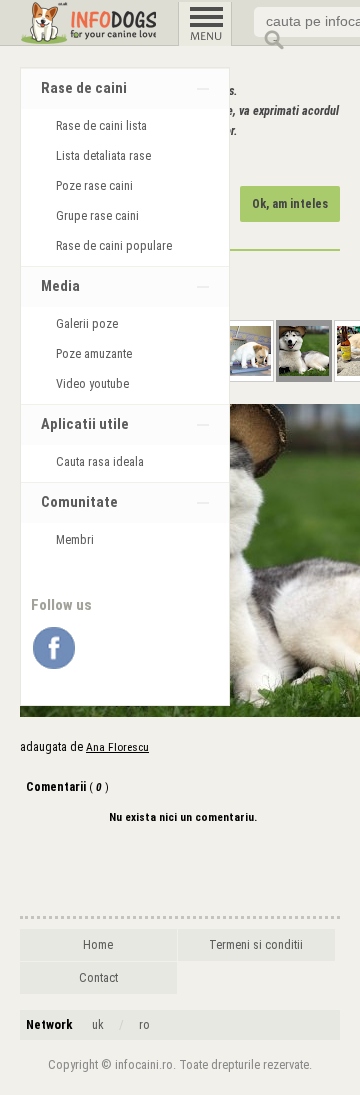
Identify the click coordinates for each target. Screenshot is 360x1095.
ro (144, 1025)
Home (98, 945)
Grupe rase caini (97, 216)
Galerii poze (87, 324)
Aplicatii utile (85, 424)
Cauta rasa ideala (100, 462)
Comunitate (79, 502)
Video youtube (92, 384)
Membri (75, 540)
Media (60, 286)
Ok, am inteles (290, 204)
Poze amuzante (94, 354)
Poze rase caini (94, 186)
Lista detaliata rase (103, 156)
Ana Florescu (117, 747)
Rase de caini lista (101, 126)
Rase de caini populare (114, 246)
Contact (98, 978)
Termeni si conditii (256, 945)
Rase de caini (84, 88)
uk (98, 1025)
